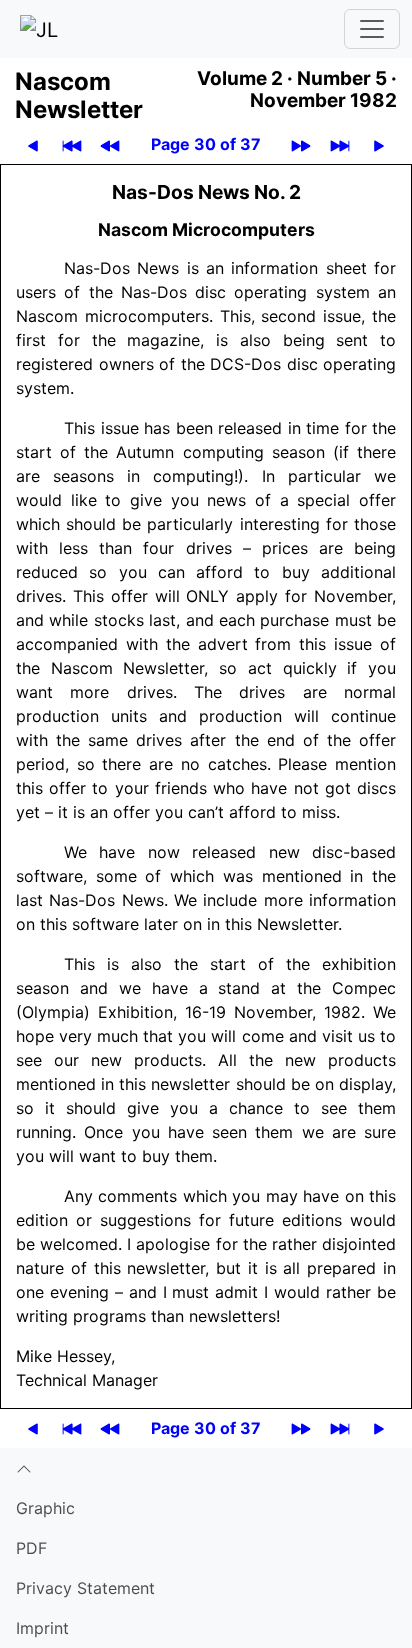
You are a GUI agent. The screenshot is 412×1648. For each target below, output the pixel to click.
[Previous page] (33, 144)
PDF (31, 1548)
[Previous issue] (110, 144)
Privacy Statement (85, 1588)
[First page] (72, 144)
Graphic (45, 1508)
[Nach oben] (206, 1468)
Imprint (42, 1628)
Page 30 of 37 (206, 144)
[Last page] (340, 144)
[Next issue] (301, 144)
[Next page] (379, 144)
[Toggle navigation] (372, 29)
